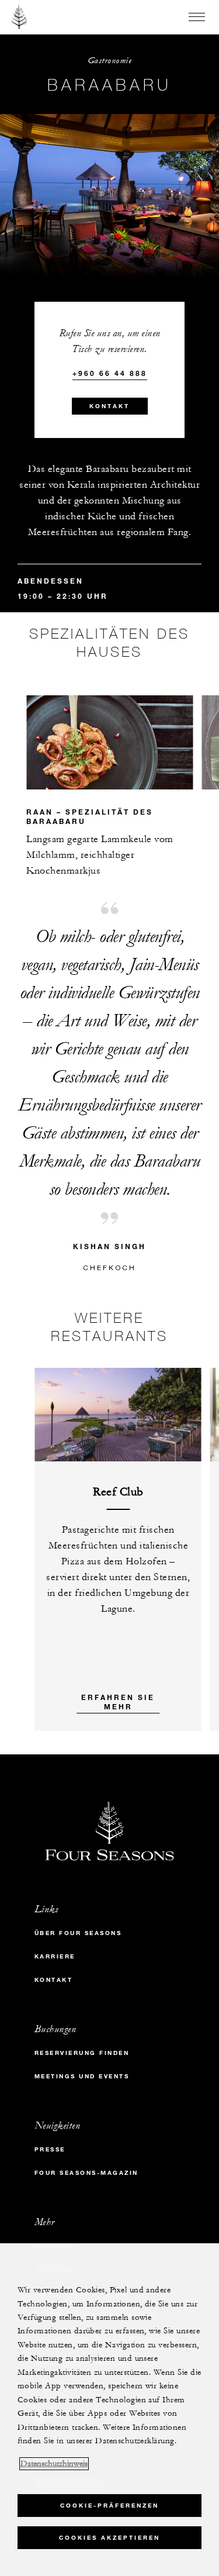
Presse (50, 2149)
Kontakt (109, 406)
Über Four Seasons (78, 1933)
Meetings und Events (82, 2076)
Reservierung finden (82, 2053)
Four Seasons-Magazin (86, 2173)
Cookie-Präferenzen (109, 2506)
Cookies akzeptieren (109, 2538)
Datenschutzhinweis (54, 2464)
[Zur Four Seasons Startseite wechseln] (20, 17)
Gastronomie (110, 61)
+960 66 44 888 (110, 373)
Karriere (55, 1956)
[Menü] (197, 17)
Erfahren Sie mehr (118, 1702)
